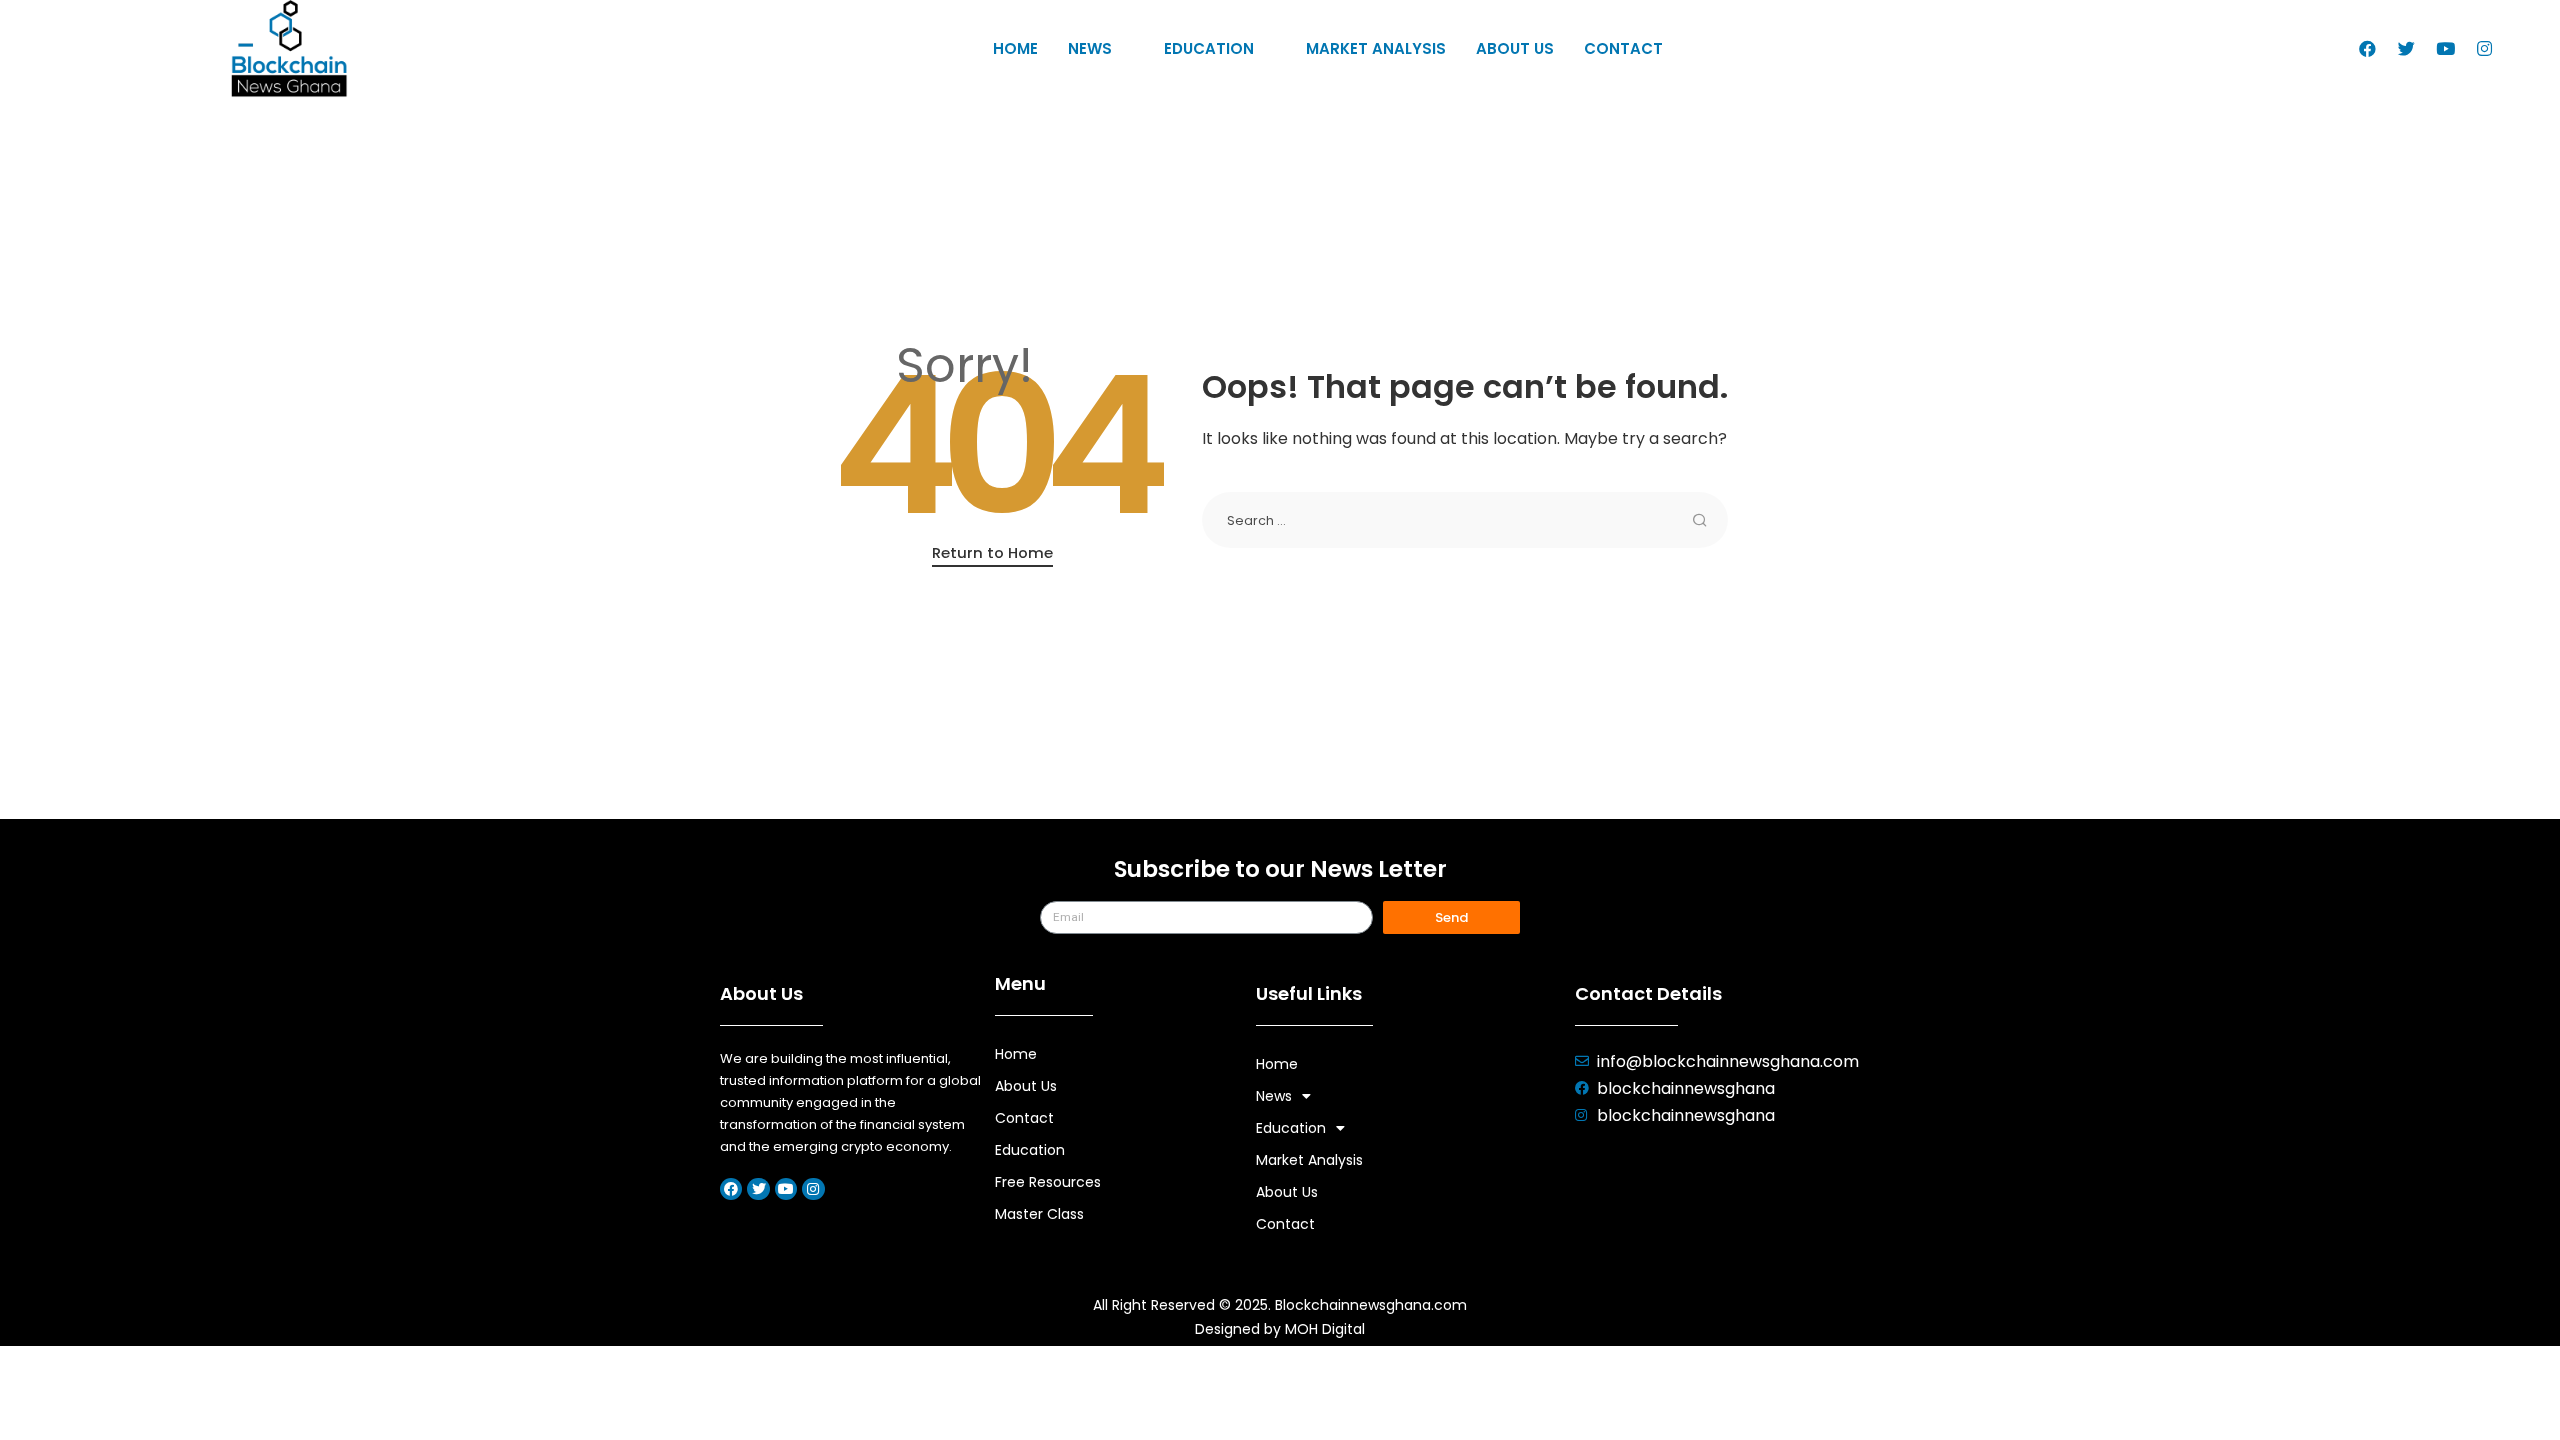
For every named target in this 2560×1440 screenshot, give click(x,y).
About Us (1515, 48)
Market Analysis (1376, 48)
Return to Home (992, 552)
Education (1209, 48)
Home (1015, 48)
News (1090, 48)
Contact (1623, 48)
